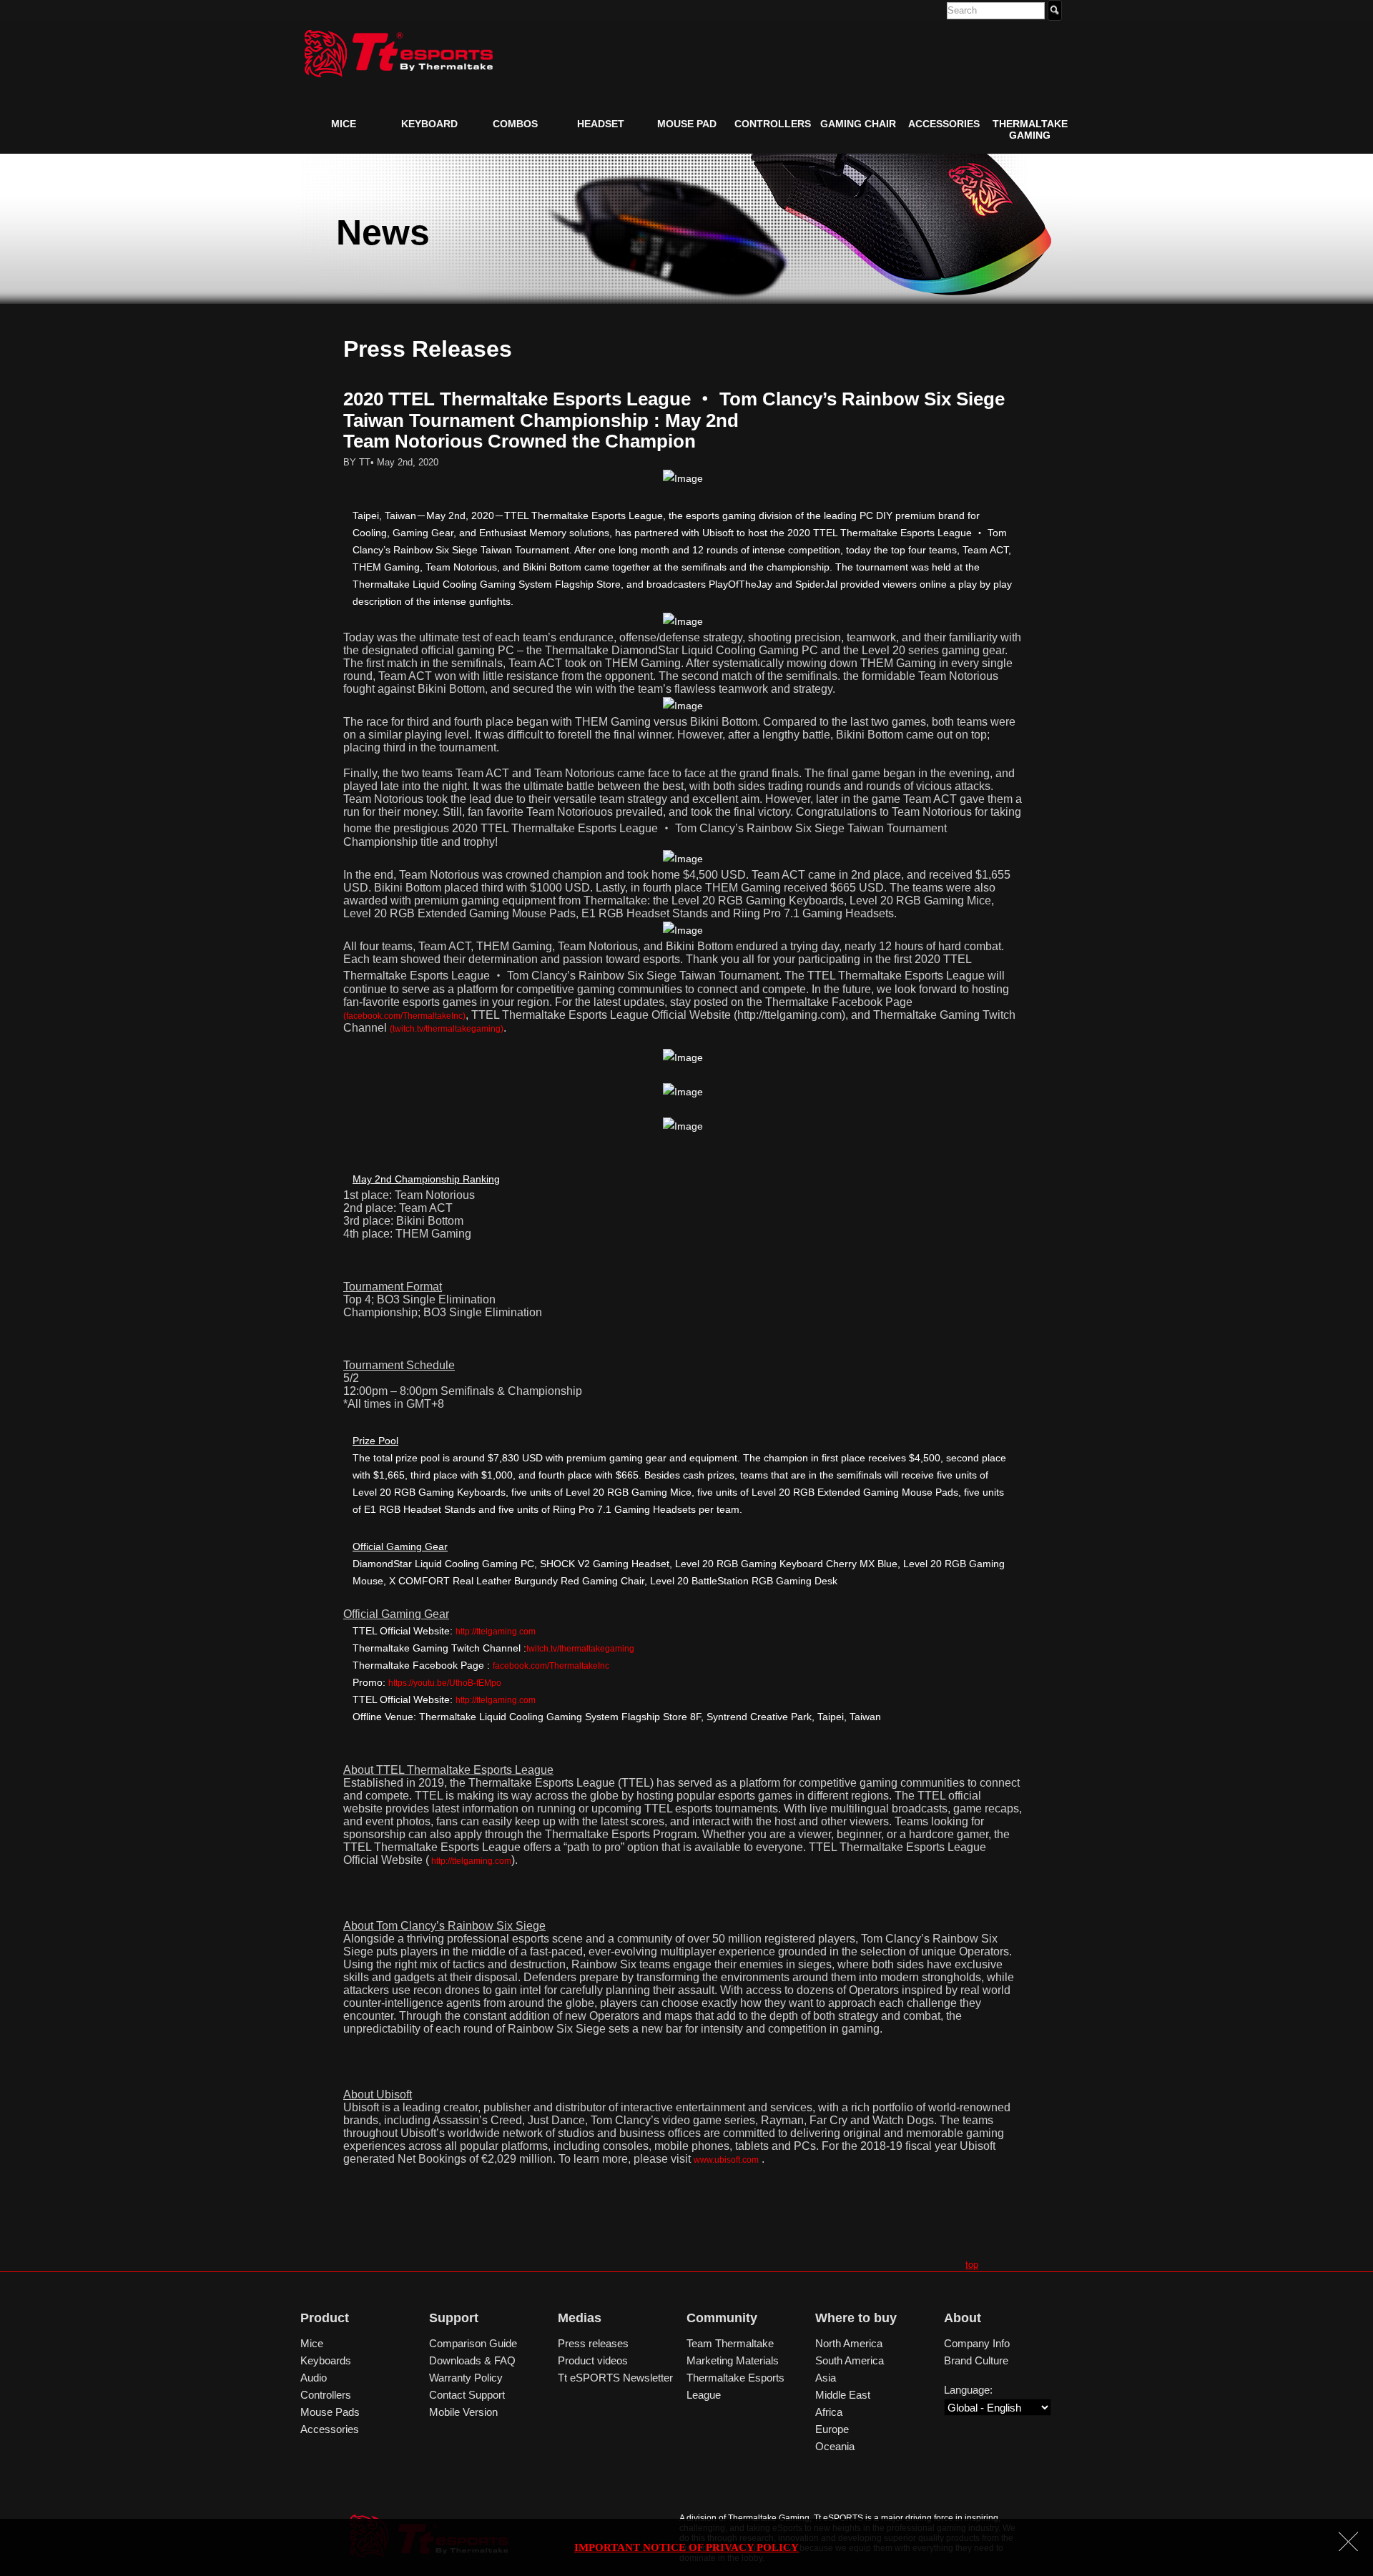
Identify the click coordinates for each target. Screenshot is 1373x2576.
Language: (968, 2390)
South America (850, 2360)
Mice (344, 124)
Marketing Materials (733, 2360)
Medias (580, 2318)
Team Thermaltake (730, 2343)
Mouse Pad (687, 124)
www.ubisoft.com (726, 2160)
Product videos (593, 2360)
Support (454, 2318)
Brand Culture (976, 2360)
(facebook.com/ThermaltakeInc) (404, 1016)
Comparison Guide (473, 2343)
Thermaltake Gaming (1030, 129)
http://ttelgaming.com (496, 1632)
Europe (832, 2429)
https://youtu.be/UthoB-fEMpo (445, 1683)
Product (325, 2318)
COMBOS (515, 124)
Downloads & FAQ (472, 2360)
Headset (601, 124)
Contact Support (467, 2395)
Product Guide (355, 157)
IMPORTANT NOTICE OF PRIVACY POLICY (686, 2547)
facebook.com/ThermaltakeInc (551, 1666)
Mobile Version (463, 2412)
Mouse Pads (330, 2412)
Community (722, 2318)
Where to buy (856, 2318)
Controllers (773, 124)
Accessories (944, 124)
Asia (826, 2378)
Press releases (593, 2343)
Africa (829, 2412)
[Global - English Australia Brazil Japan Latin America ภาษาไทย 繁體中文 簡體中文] (998, 2408)
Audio (314, 2378)
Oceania (835, 2446)
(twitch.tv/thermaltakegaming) (447, 1029)
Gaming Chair (858, 124)
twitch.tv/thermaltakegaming (580, 1649)
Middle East (843, 2395)
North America (849, 2343)
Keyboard (429, 124)
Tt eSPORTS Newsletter (615, 2378)
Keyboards (326, 2360)
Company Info (977, 2343)
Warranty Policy (466, 2378)
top (972, 2264)
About (963, 2318)
